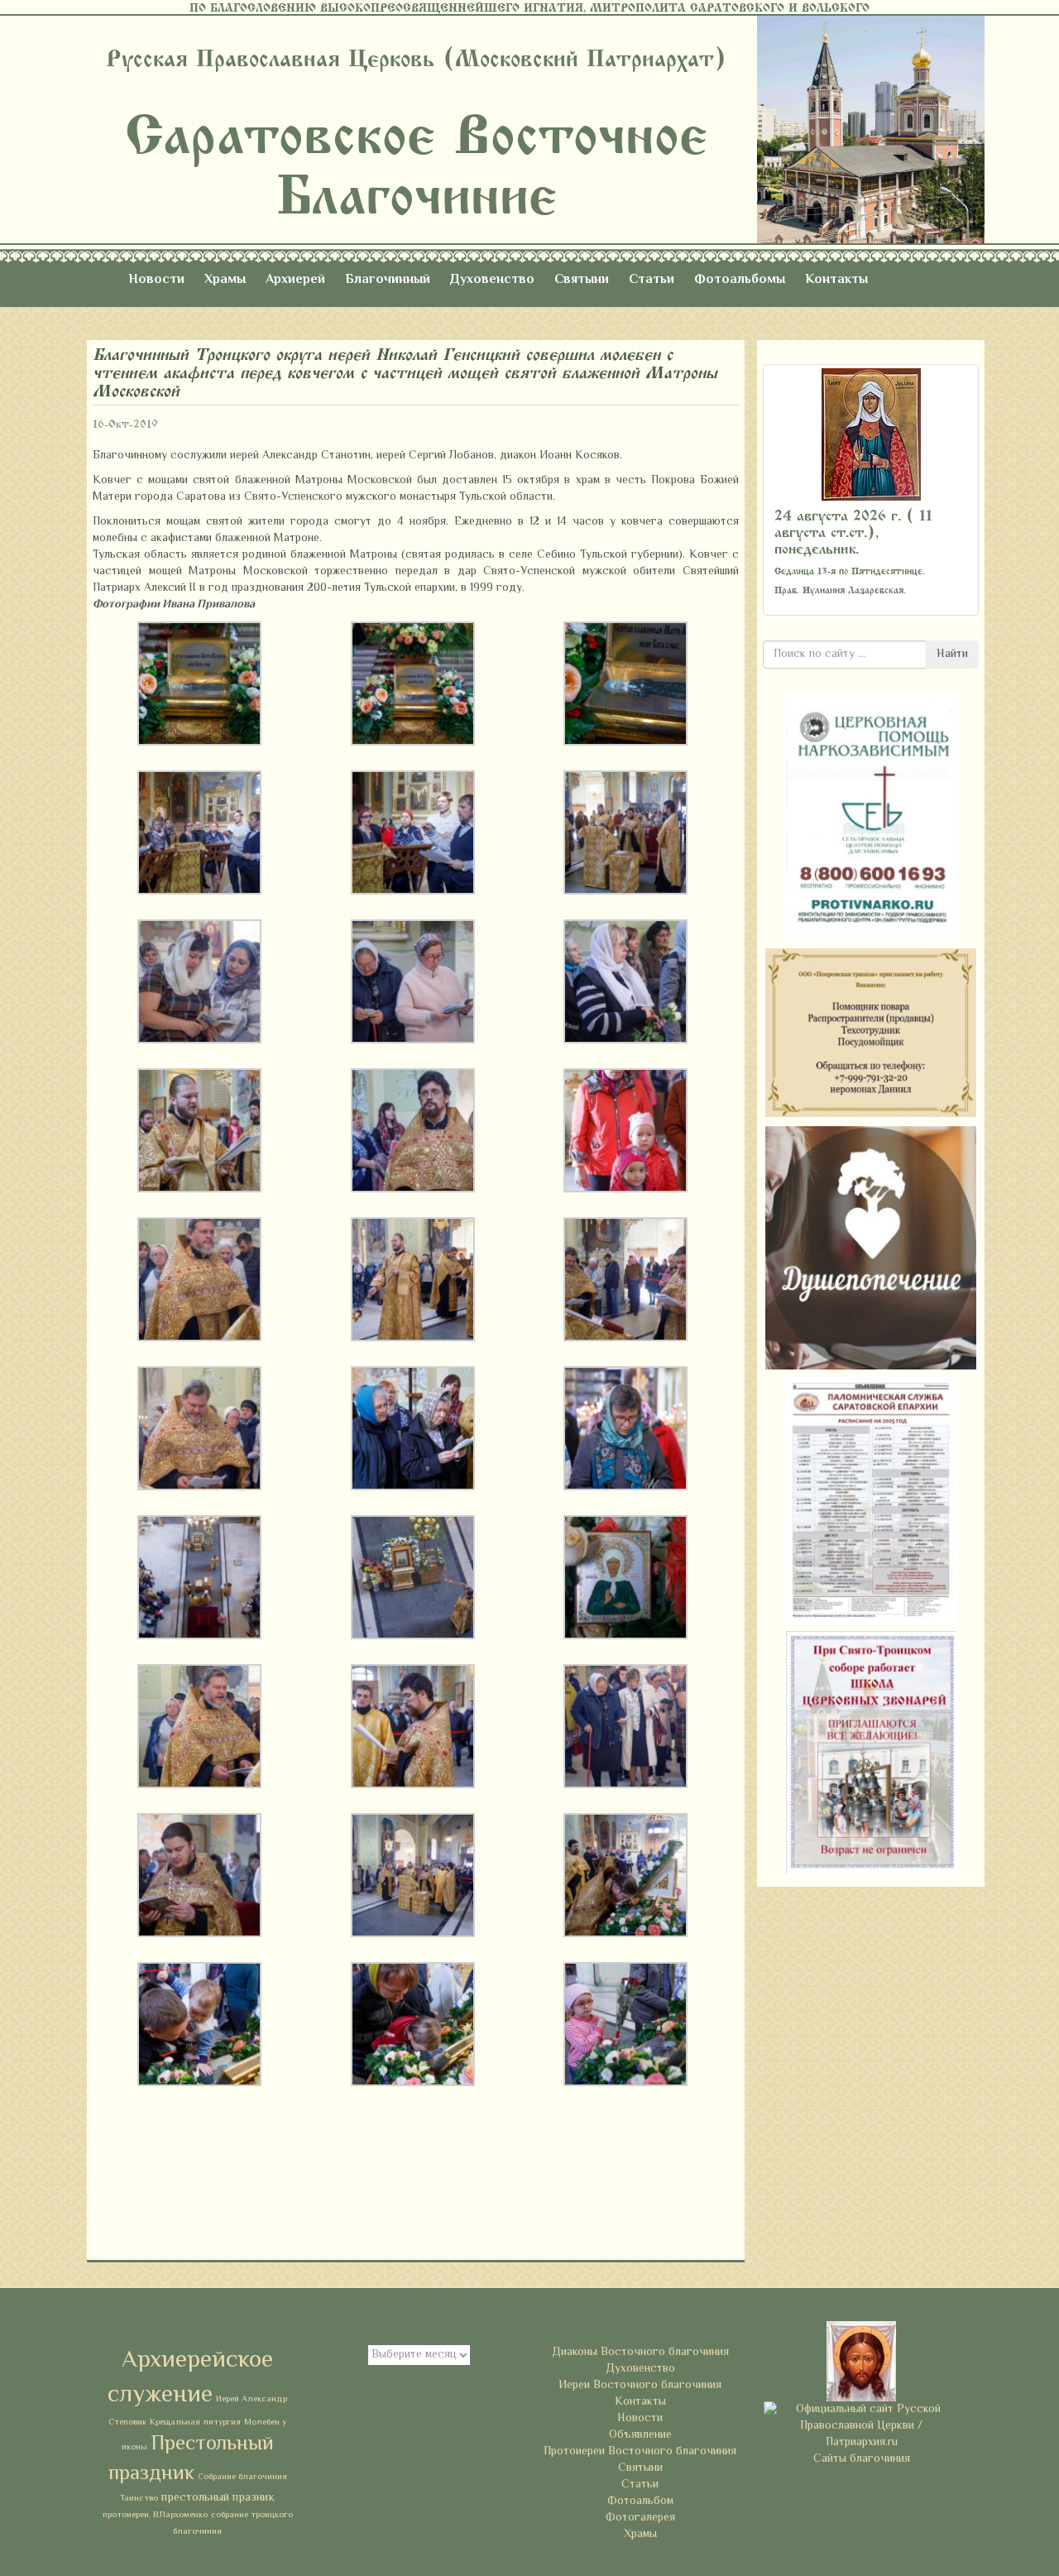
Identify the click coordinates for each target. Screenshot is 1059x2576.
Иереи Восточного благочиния (640, 2386)
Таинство (139, 2499)
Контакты (836, 280)
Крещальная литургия (195, 2422)
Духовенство (492, 280)
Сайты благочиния (862, 2459)
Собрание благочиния (242, 2477)
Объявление (640, 2435)
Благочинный (388, 280)
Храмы (225, 280)
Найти (952, 655)
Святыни (582, 280)
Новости (156, 280)
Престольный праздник (191, 2459)
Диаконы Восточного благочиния (640, 2353)
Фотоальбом (640, 2502)
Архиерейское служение (190, 2378)
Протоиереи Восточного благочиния (640, 2452)
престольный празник (218, 2498)
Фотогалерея (640, 2518)
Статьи (652, 280)
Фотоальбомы (740, 280)
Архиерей (295, 280)
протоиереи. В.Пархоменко (155, 2515)
